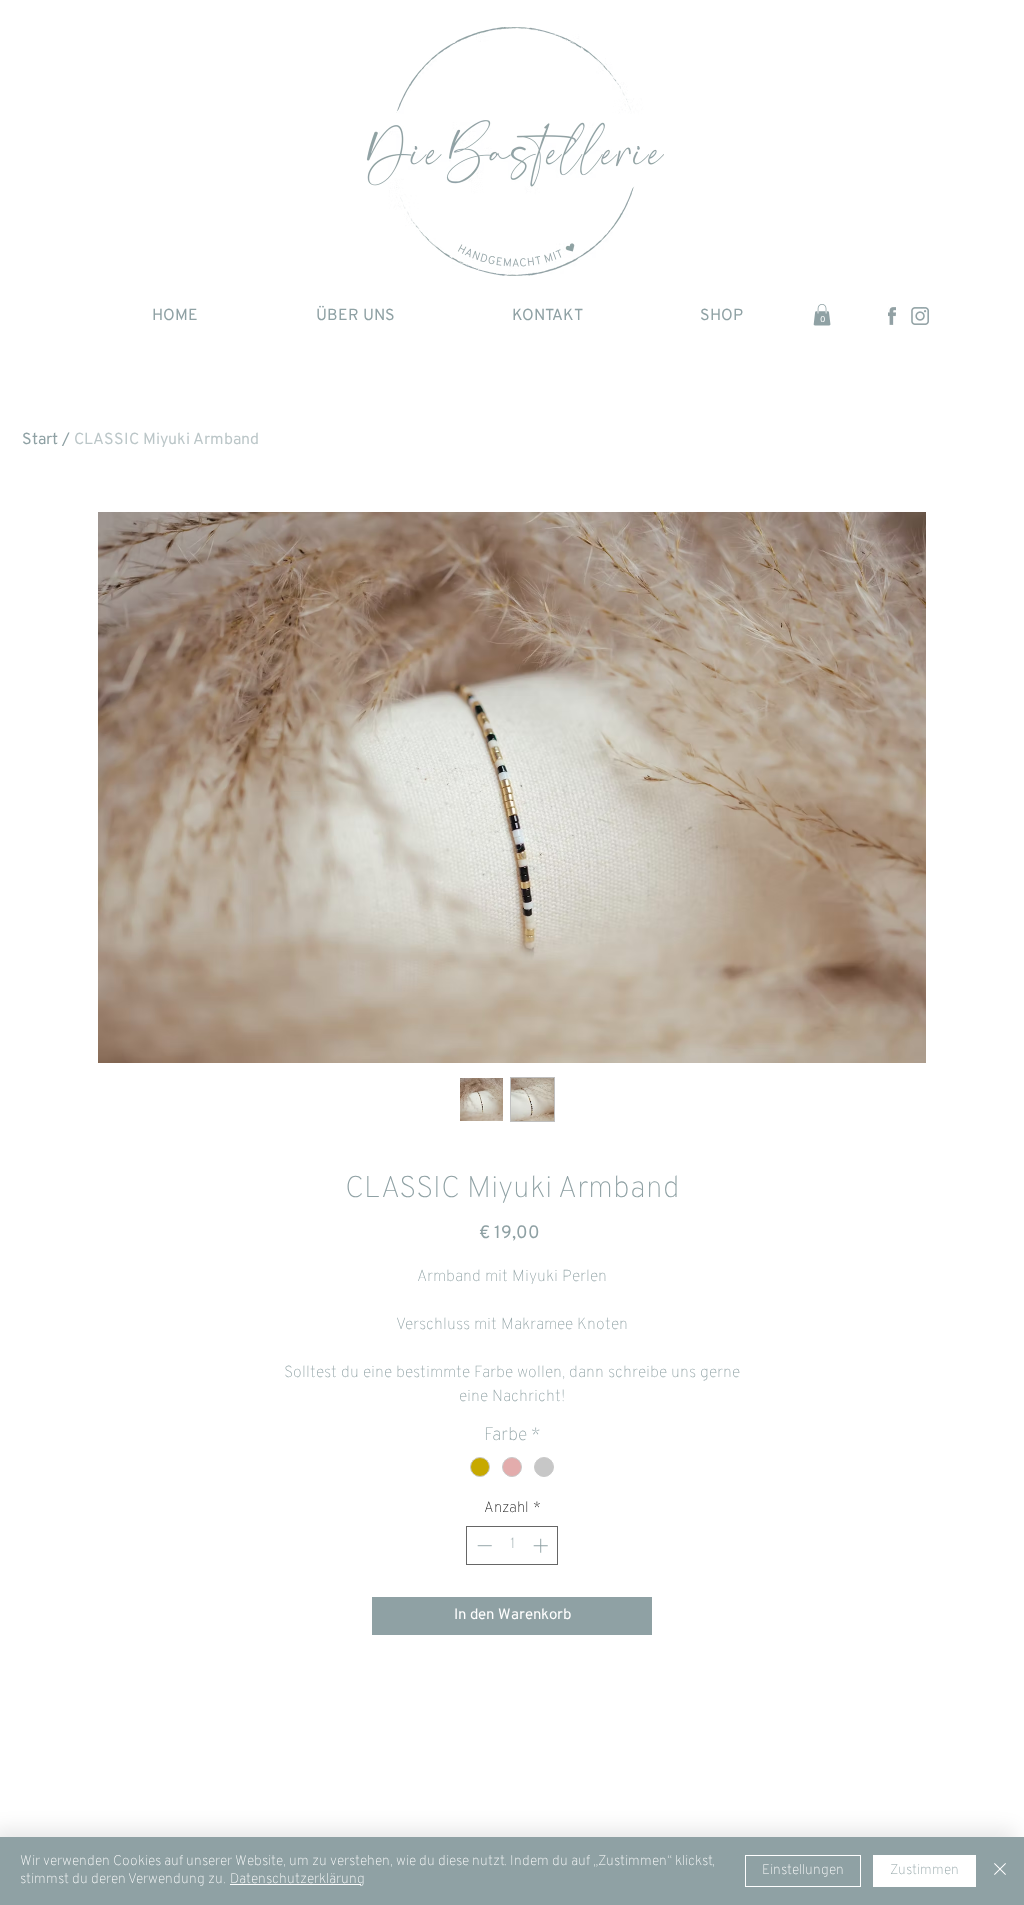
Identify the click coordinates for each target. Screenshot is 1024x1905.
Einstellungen (803, 1870)
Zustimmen (924, 1870)
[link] (822, 315)
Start (40, 440)
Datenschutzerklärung (297, 1879)
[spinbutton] (512, 1545)
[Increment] (542, 1545)
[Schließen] (1000, 1871)
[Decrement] (482, 1545)
